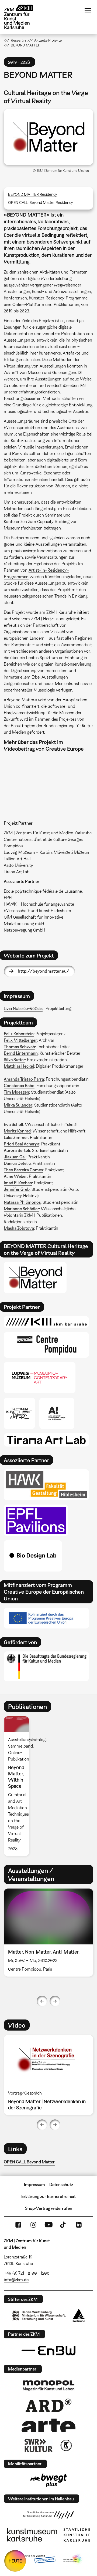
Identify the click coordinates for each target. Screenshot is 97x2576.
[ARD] (48, 2405)
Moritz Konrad (17, 1131)
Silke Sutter (14, 1060)
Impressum (34, 2184)
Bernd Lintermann (21, 1053)
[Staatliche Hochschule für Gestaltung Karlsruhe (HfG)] (48, 2515)
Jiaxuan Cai (15, 1157)
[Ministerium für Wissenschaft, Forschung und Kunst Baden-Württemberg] (39, 2316)
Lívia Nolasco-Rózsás (23, 1008)
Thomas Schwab (19, 1047)
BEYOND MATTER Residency (33, 194)
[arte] (48, 2425)
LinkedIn (79, 2225)
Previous (42, 2001)
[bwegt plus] (48, 2480)
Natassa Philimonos (22, 1202)
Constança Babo (19, 1085)
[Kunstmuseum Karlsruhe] (32, 2535)
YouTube (48, 2225)
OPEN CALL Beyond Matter (29, 2162)
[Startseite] (23, 17)
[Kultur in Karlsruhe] (66, 2445)
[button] (48, 137)
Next (55, 2001)
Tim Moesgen (16, 1092)
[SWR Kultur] (39, 2445)
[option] (18, 1786)
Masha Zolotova (19, 1228)
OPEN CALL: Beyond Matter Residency (41, 202)
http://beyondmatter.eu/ (44, 971)
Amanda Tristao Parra (24, 1079)
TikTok (64, 2225)
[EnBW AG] (48, 2351)
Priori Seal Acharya (22, 1144)
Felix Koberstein (19, 1034)
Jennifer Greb (17, 1189)
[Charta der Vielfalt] (35, 2559)
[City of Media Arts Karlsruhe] (73, 2559)
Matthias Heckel (19, 1066)
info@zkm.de (16, 2280)
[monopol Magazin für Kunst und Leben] (48, 2385)
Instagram (33, 2225)
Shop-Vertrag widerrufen (49, 2208)
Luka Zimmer (16, 1137)
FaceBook (18, 2225)
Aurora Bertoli (17, 1150)
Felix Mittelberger (20, 1040)
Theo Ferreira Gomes (23, 1170)
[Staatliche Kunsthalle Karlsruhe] (77, 2535)
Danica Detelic (17, 1163)
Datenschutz (61, 2184)
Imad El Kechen (18, 1183)
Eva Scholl (13, 1124)
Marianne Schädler (21, 1209)
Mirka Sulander (18, 1105)
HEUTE (15, 2561)
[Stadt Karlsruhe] (79, 2315)
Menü (88, 10)
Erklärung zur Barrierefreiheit (48, 2196)
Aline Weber (15, 1176)
